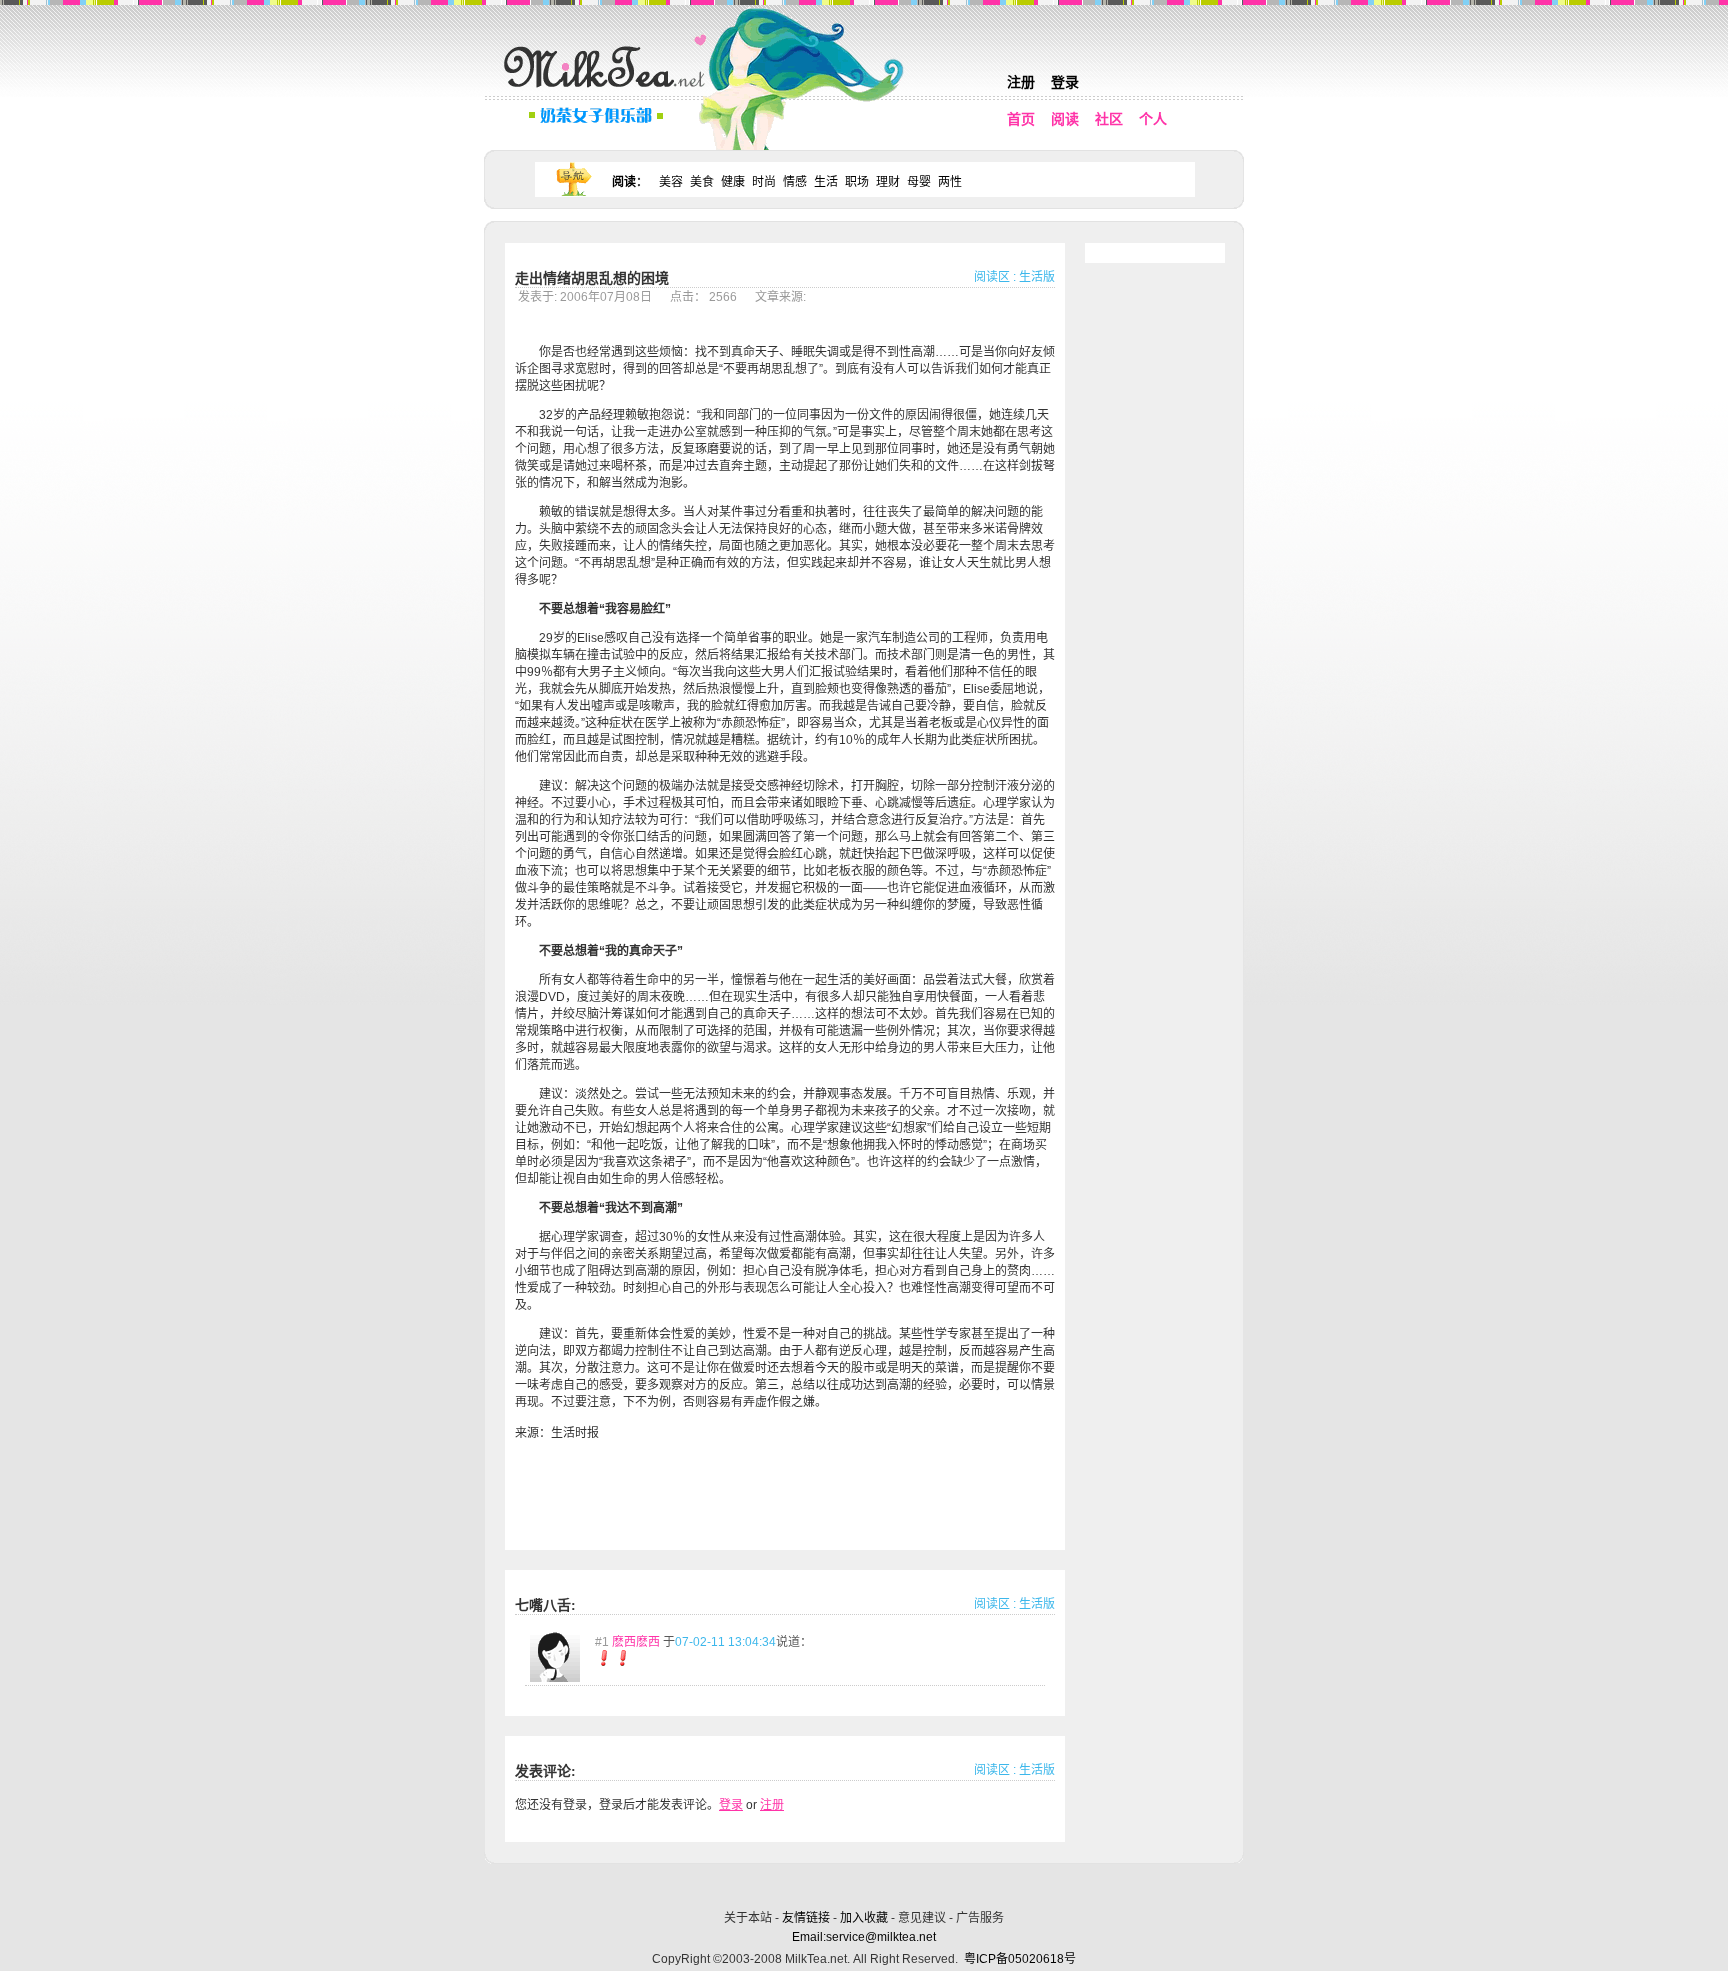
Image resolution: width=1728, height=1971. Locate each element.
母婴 (919, 182)
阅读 (1065, 119)
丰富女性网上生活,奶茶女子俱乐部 (609, 91)
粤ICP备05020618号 (1020, 1959)
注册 (1021, 82)
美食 (702, 182)
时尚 (764, 182)
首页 (1021, 119)
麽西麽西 (636, 1642)
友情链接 (806, 1918)
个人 (1153, 119)
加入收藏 (864, 1918)
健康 (733, 182)
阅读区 (992, 277)
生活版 (1037, 277)
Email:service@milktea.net (864, 1937)
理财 (888, 182)
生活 (826, 182)
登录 (1065, 82)
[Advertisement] (866, 1883)
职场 (857, 182)
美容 (671, 182)
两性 (950, 182)
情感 (795, 182)
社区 (1109, 119)
